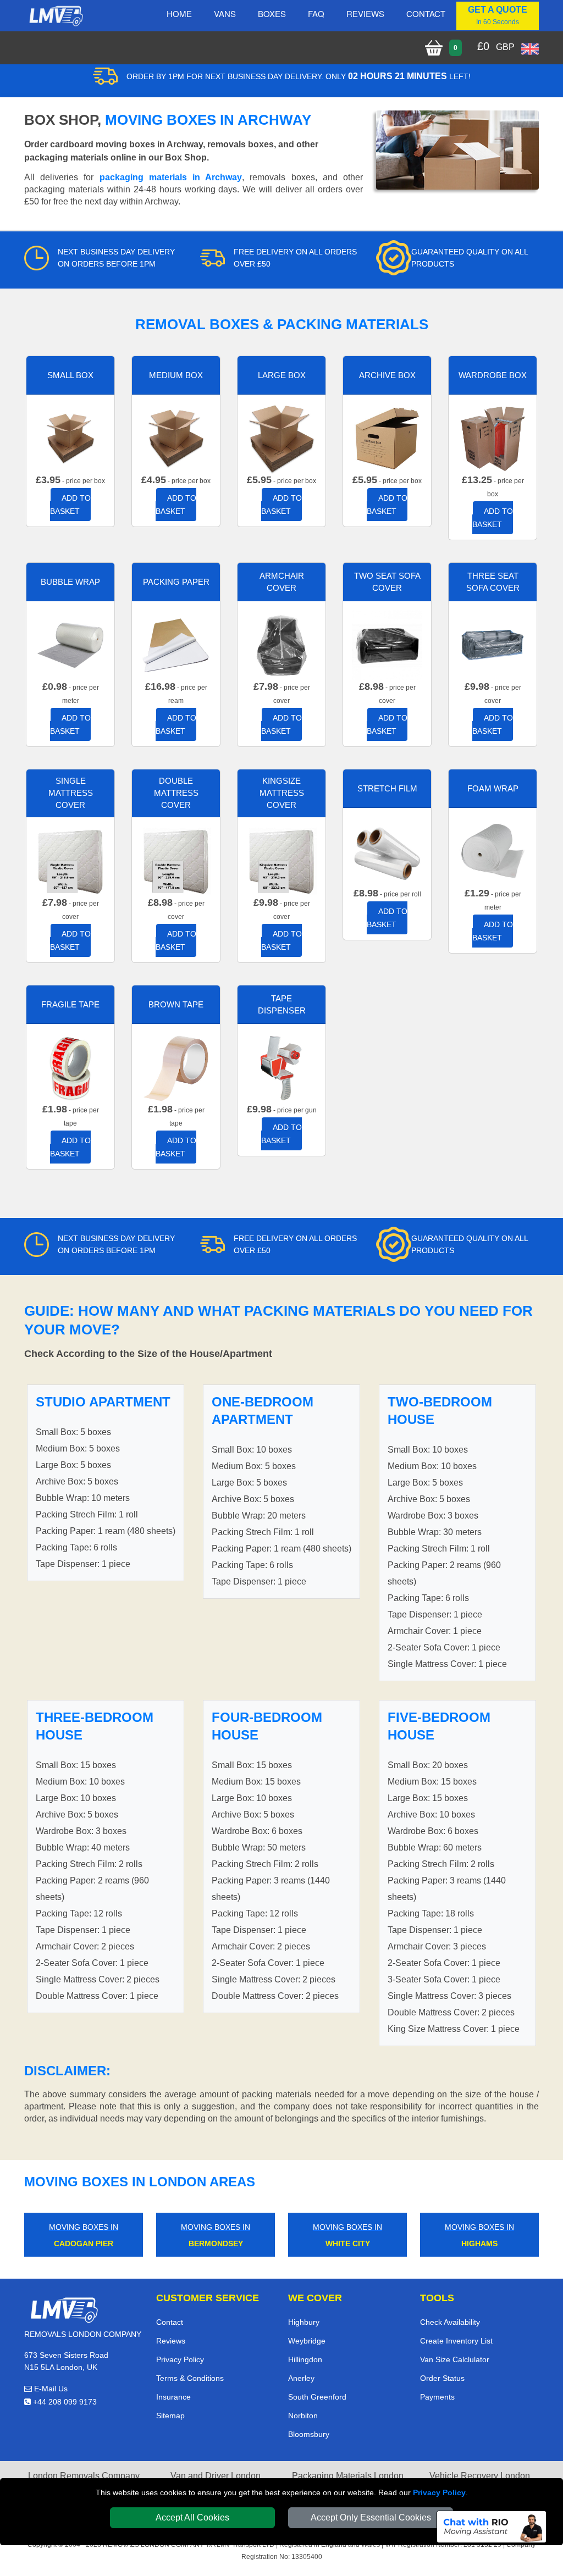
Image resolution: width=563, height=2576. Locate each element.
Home (179, 13)
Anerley (301, 2378)
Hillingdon (305, 2359)
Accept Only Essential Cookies (371, 2517)
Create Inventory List (456, 2341)
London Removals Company (84, 2476)
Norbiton (303, 2416)
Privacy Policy (439, 2492)
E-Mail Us (50, 2389)
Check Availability (450, 2322)
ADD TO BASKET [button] (70, 505)
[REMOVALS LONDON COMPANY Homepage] (56, 16)
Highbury (304, 2322)
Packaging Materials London (348, 2476)
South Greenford (317, 2397)
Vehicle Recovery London (480, 2476)
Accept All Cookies (192, 2517)
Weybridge (307, 2341)
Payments (437, 2397)
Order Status (442, 2378)
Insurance (173, 2397)
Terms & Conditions (190, 2378)
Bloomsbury (309, 2434)
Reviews (365, 13)
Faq (316, 13)
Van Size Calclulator (455, 2359)
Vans (225, 13)
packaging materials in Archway (171, 177)
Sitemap (170, 2416)
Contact (426, 13)
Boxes (272, 13)
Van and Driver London (216, 2476)
